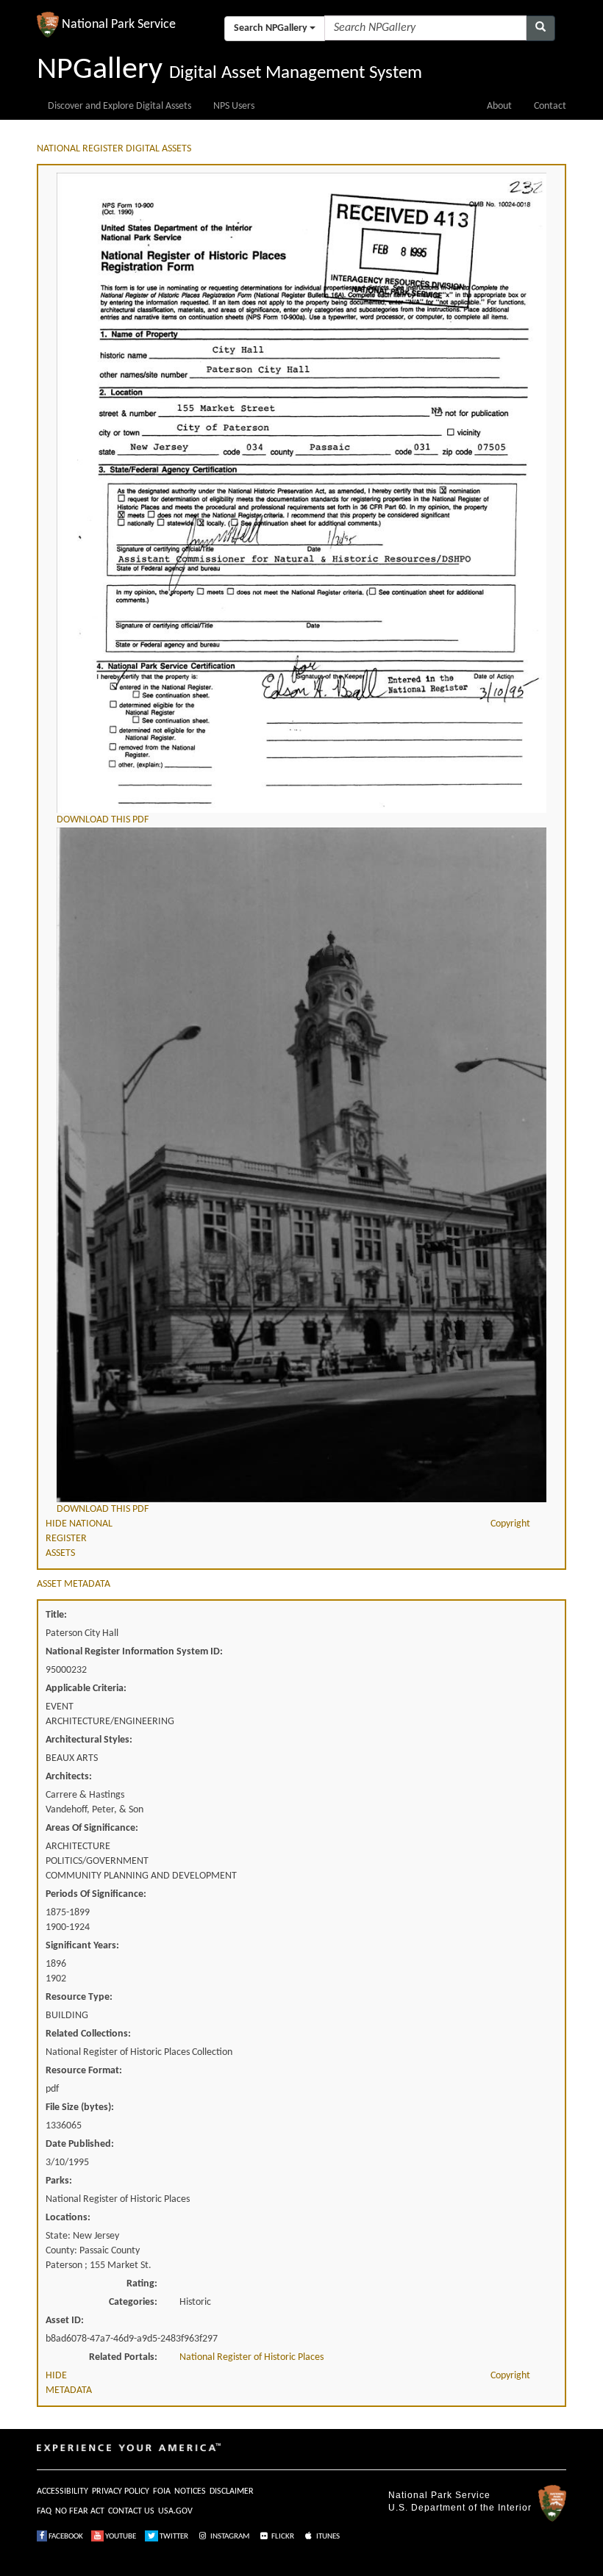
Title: (56, 1615)
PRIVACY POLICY (121, 2491)
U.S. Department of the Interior (460, 2508)
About (499, 106)
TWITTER (173, 2537)
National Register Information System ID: (134, 1652)
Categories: (133, 2302)
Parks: (59, 2181)
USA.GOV (175, 2511)
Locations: (68, 2218)
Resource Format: (84, 2071)
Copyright (510, 1524)
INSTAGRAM (229, 2537)
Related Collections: (88, 2034)
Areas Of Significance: (92, 1828)
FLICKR (282, 2537)
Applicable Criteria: (86, 1689)
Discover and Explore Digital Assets (119, 106)
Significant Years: (82, 1946)
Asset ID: (65, 2321)
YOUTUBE (120, 2537)
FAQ (44, 2511)
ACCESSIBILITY (63, 2491)
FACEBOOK (65, 2537)
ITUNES (327, 2537)
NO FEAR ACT (80, 2511)
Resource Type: (79, 1997)
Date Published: (80, 2144)
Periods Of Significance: (96, 1894)
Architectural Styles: (89, 1740)
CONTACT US (131, 2511)
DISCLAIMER (232, 2491)
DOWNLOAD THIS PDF (103, 820)
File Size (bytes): (80, 2107)
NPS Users (234, 106)
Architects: (69, 1777)
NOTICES (190, 2491)
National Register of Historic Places (251, 2357)
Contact (550, 106)
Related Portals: (123, 2357)
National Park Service (439, 2495)
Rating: (142, 2284)
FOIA (162, 2491)
